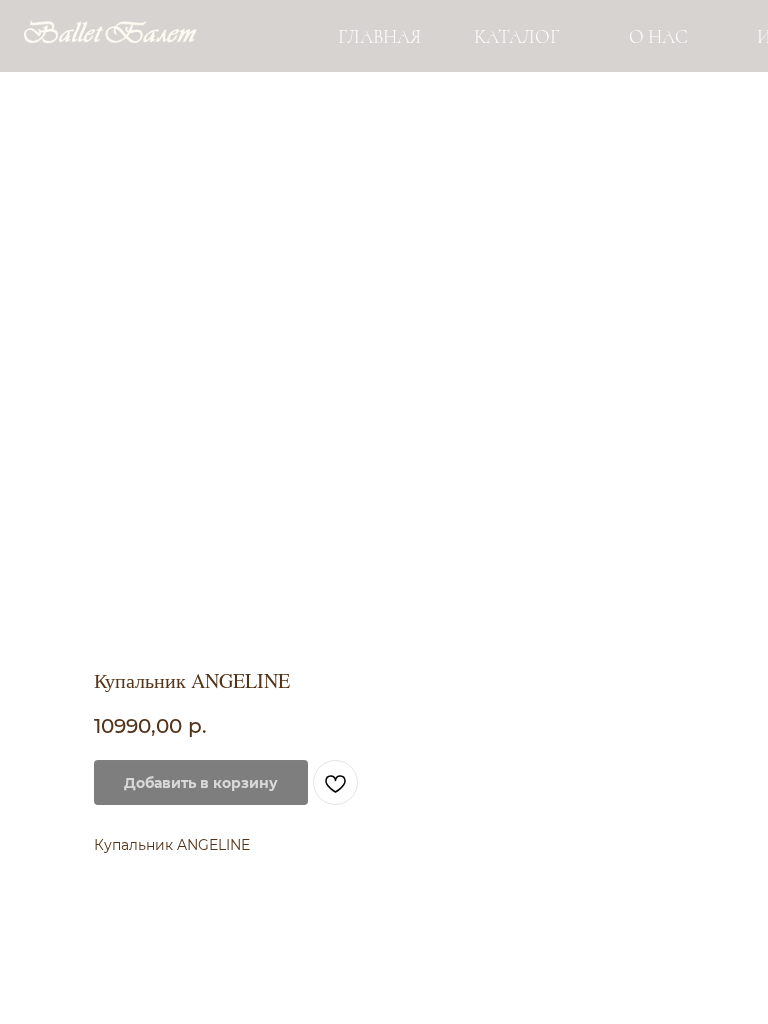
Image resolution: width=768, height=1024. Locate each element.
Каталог (517, 37)
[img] (110, 32)
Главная (379, 37)
